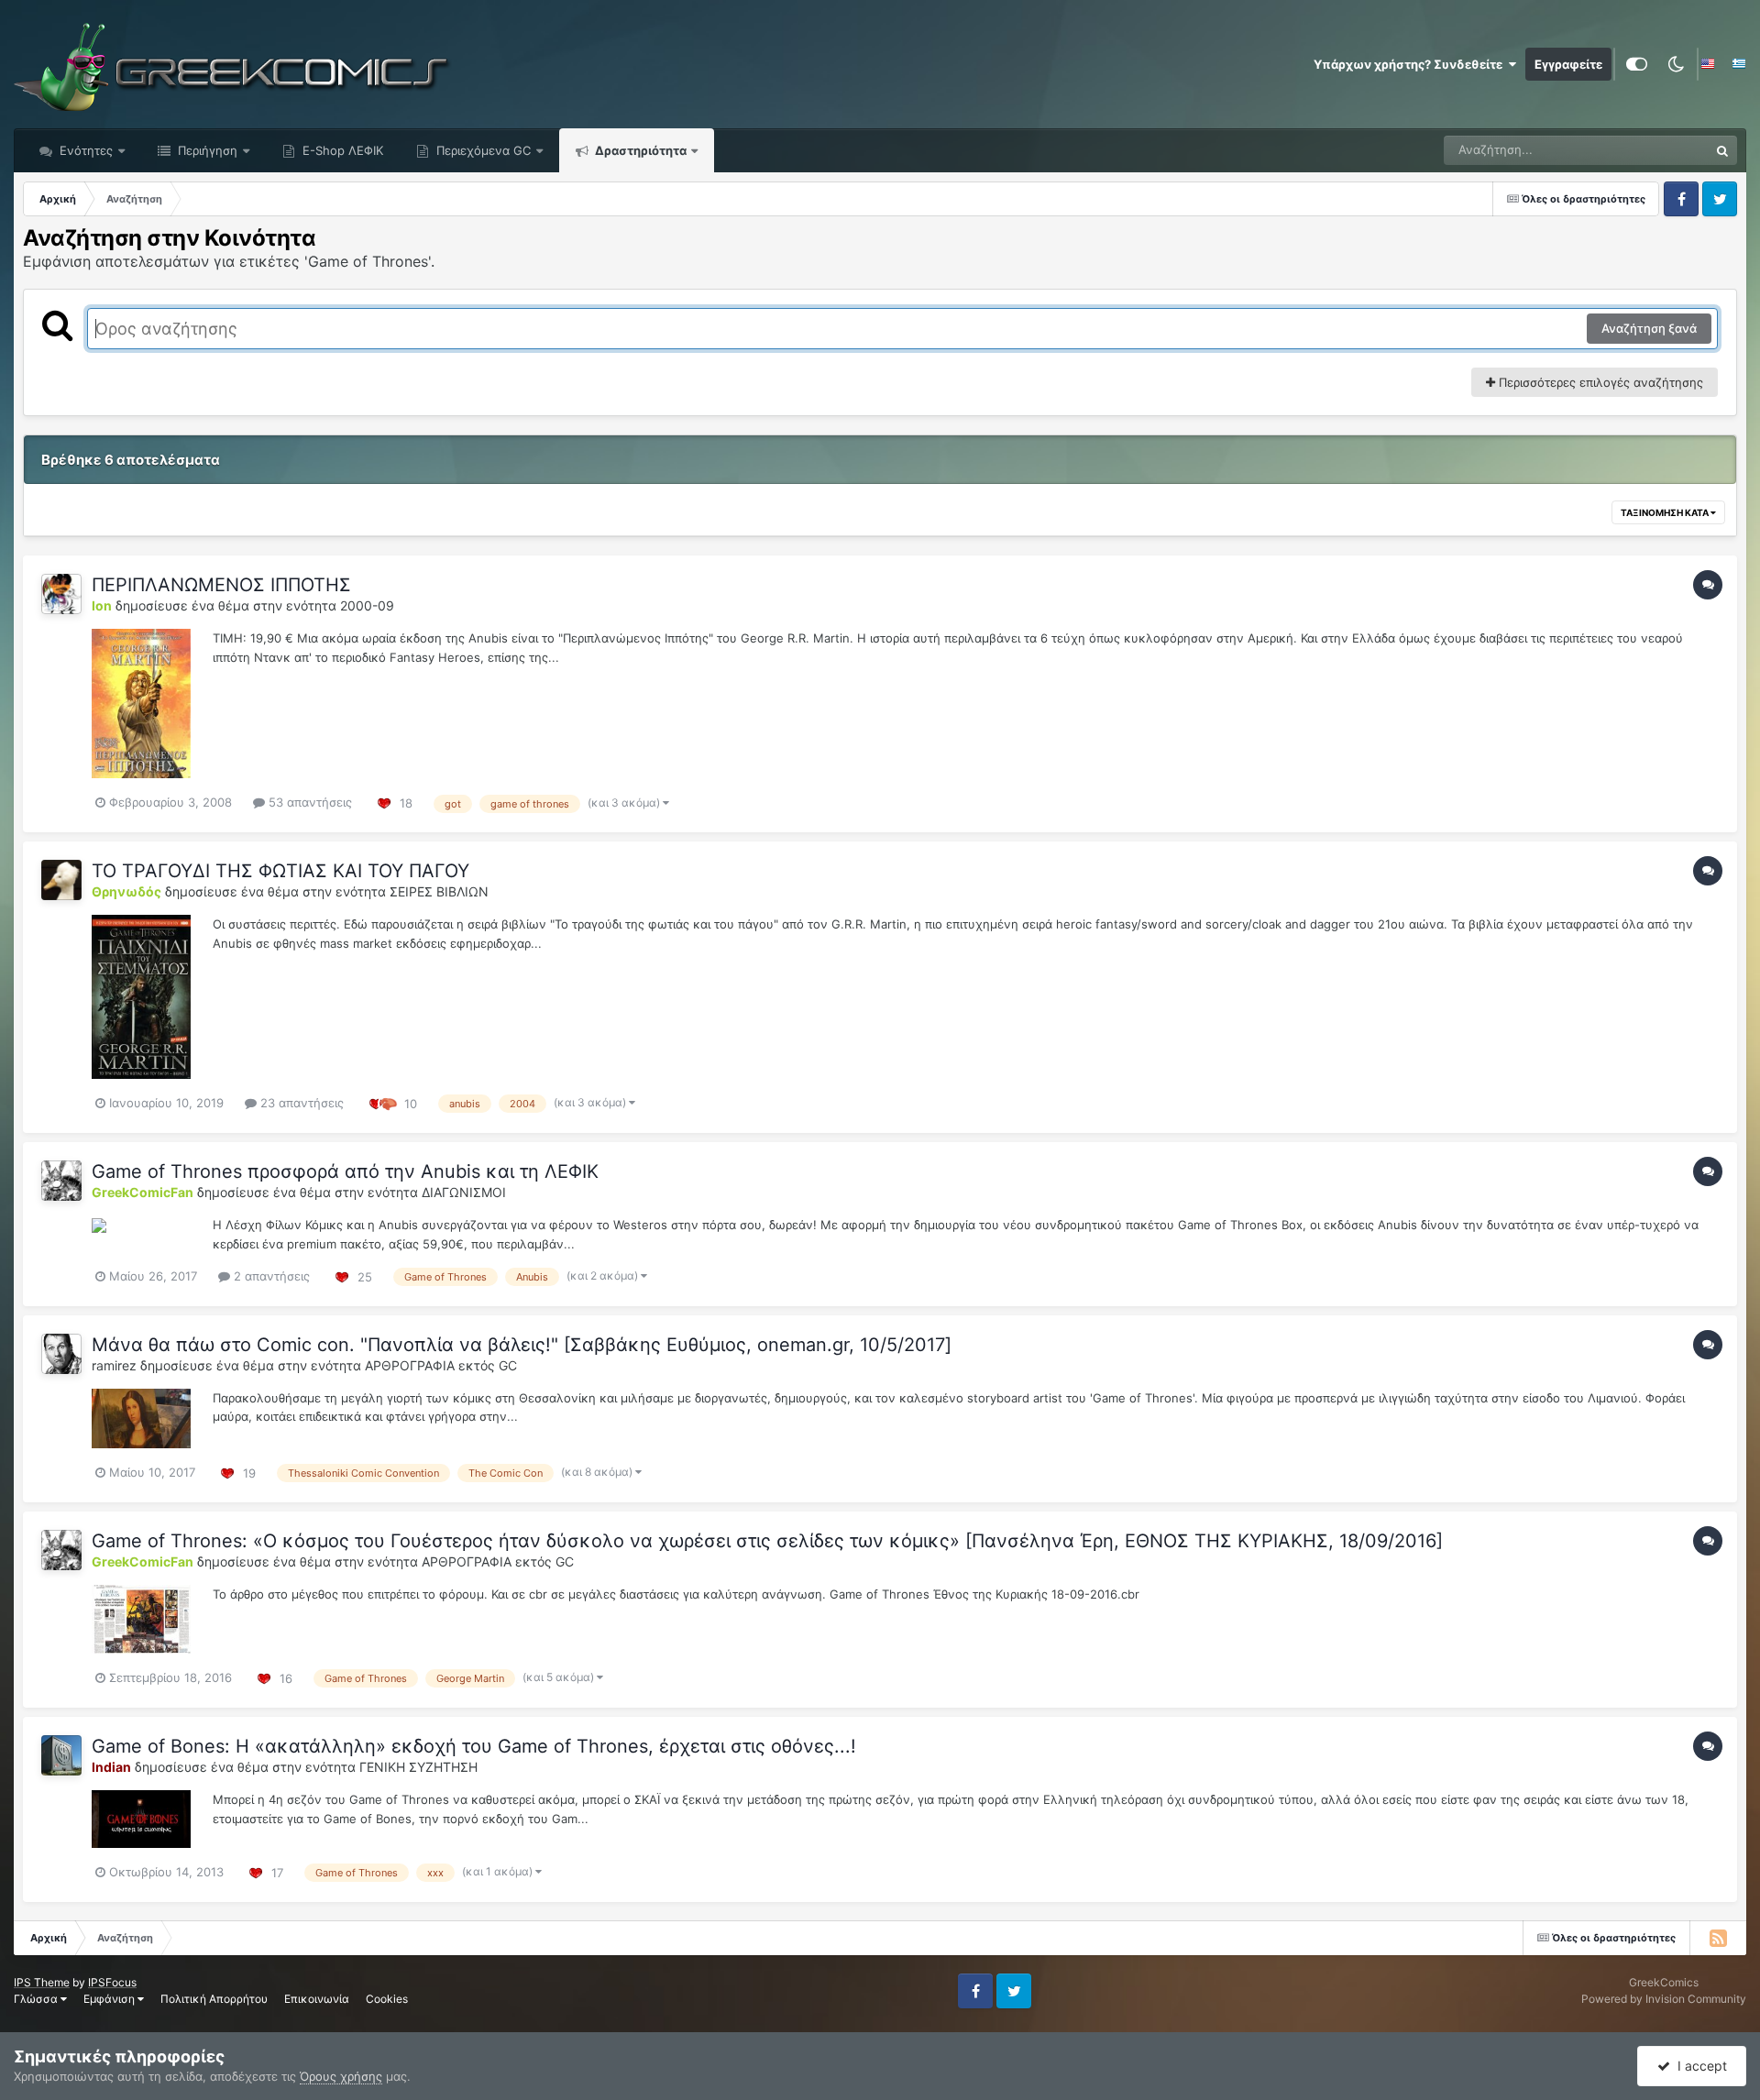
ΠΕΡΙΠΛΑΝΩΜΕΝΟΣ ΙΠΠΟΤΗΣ (221, 585)
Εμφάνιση (110, 1999)
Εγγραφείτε (1568, 64)
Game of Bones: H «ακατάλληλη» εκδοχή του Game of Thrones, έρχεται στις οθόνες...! (474, 1746)
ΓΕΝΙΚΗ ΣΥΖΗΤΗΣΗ (418, 1767)
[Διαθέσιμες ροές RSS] (1718, 1938)
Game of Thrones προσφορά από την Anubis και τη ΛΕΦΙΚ (345, 1171)
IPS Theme (42, 1982)
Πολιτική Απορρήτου (214, 1999)
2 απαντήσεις (270, 1276)
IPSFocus (112, 1982)
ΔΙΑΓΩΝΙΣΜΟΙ (464, 1192)
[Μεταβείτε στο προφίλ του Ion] (61, 594)
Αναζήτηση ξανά (1649, 328)
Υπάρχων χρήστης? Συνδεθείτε (1411, 64)
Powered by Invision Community (1664, 1999)
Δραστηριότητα (639, 150)
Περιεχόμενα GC (482, 150)
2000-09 (367, 605)
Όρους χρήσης (341, 2076)
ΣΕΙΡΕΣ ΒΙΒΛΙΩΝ (439, 891)
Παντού (1663, 150)
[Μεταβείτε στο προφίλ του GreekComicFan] (61, 1181)
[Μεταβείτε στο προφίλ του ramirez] (61, 1354)
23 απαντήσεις (300, 1103)
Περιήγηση (206, 150)
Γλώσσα (37, 1999)
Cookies (387, 1999)
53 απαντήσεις (308, 802)
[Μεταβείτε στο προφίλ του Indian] (61, 1755)
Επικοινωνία (317, 1999)
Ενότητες (86, 150)
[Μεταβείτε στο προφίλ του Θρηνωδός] (61, 880)
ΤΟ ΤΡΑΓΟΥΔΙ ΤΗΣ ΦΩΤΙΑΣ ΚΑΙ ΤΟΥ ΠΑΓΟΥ (280, 871)
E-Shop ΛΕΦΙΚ (341, 150)
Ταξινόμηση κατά (1666, 512)
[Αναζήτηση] (1722, 150)
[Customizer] (1637, 64)
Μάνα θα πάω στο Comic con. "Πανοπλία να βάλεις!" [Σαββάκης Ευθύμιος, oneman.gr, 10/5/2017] (522, 1345)
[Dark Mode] (1676, 64)
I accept (1699, 2066)
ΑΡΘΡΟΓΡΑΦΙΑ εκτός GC (441, 1365)
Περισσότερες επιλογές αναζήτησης (1599, 382)
